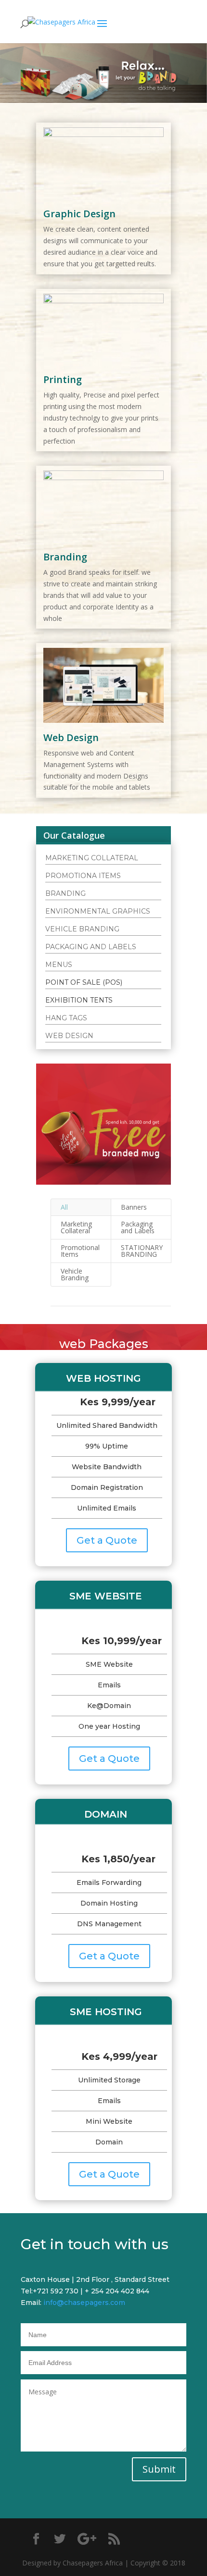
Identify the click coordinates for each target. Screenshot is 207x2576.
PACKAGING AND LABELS (91, 947)
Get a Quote (107, 1540)
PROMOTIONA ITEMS (83, 876)
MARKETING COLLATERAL (92, 858)
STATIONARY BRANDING (142, 1251)
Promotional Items (80, 1251)
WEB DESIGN (69, 1036)
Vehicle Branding (75, 1274)
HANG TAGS (66, 1018)
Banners (134, 1207)
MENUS (59, 965)
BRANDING (65, 893)
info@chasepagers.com (84, 2303)
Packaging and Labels (138, 1227)
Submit (159, 2469)
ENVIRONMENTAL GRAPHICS (98, 911)
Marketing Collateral (76, 1227)
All (64, 1207)
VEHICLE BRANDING (82, 929)
